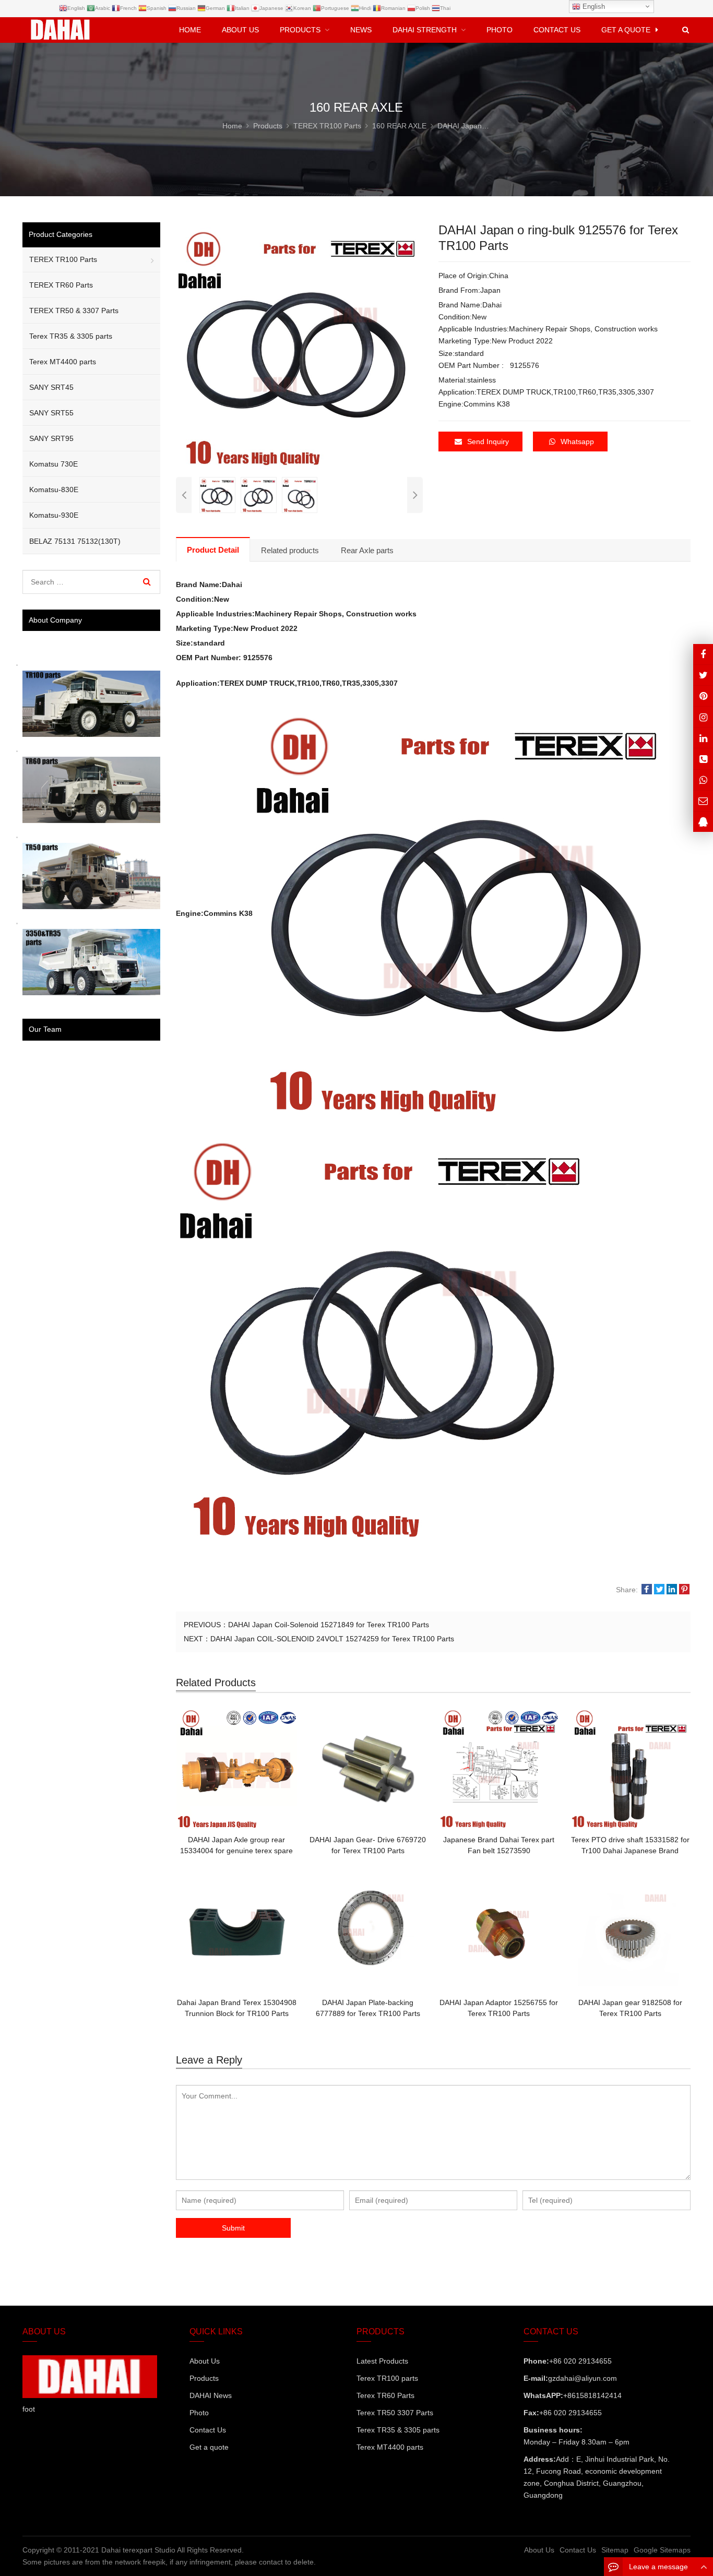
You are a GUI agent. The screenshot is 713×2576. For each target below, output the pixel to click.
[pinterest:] (703, 717)
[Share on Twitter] (659, 1590)
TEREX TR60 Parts (61, 285)
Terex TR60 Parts (385, 2395)
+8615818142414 (592, 2395)
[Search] (147, 582)
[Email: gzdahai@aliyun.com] (703, 801)
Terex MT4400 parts (63, 362)
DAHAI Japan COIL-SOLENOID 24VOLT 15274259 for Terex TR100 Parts (332, 1639)
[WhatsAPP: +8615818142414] (703, 780)
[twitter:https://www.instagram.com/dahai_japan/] (703, 675)
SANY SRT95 (51, 438)
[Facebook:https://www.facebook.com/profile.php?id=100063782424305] (703, 654)
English (593, 7)
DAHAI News (211, 2395)
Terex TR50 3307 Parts (395, 2413)
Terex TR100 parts (387, 2378)
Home (190, 30)
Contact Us (208, 2430)
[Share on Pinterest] (684, 1590)
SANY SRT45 (51, 387)
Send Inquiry (488, 442)
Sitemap (615, 2550)
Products (204, 2378)
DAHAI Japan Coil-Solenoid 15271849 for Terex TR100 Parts (329, 1625)
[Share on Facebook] (647, 1590)
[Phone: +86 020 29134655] (703, 759)
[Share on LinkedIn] (672, 1590)
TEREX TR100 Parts (63, 259)
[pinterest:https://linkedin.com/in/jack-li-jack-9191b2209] (703, 738)
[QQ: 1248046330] (703, 822)
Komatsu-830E (54, 490)
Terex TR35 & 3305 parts (71, 336)
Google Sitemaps (662, 2550)
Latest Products (382, 2361)
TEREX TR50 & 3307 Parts (74, 311)
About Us (205, 2361)
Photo (199, 2413)
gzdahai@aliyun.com (583, 2378)
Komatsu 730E (54, 464)
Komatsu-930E (54, 515)
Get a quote (209, 2447)
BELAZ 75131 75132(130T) (75, 541)
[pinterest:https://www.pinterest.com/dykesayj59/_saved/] (703, 696)
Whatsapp (577, 442)
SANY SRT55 (51, 413)
